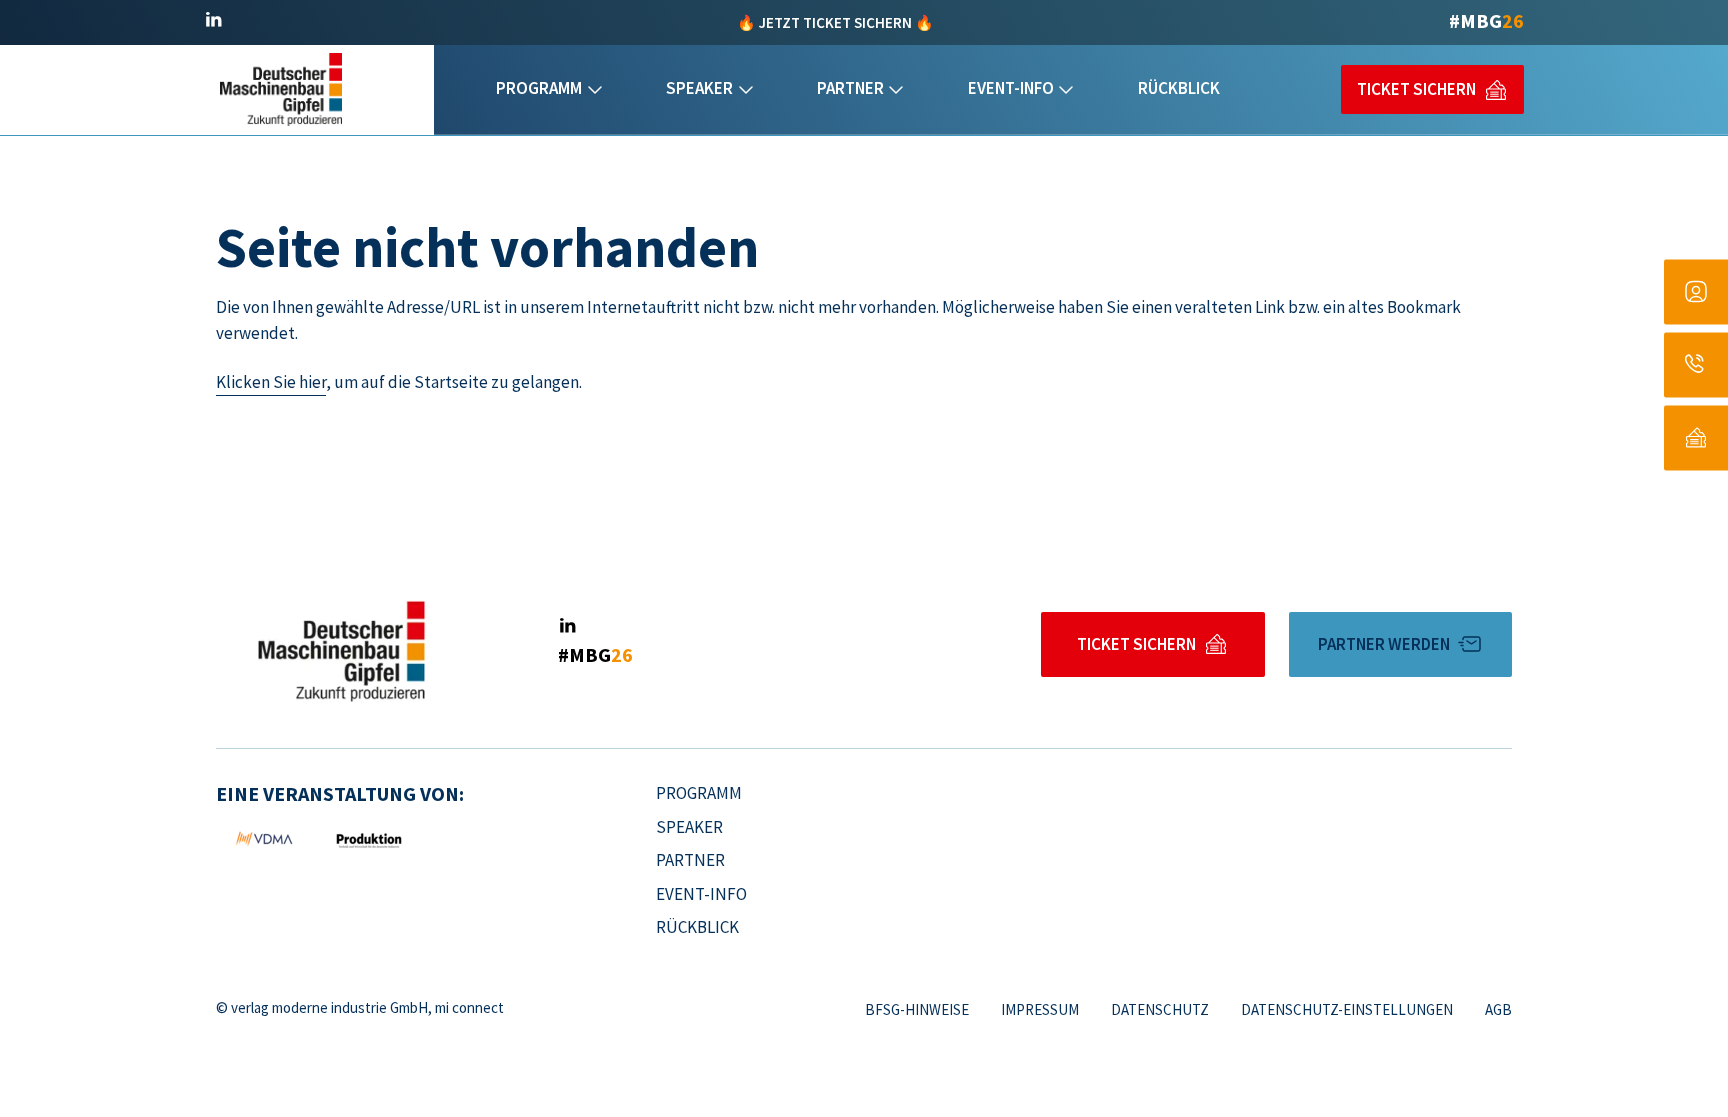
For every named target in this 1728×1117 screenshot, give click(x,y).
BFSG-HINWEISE (917, 1009)
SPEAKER (699, 88)
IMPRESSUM (1040, 1009)
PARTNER (850, 88)
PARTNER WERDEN (1384, 644)
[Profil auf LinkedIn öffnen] (213, 20)
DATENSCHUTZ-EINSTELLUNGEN (1347, 1009)
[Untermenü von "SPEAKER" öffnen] (746, 90)
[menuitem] (548, 90)
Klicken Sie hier (271, 382)
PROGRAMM (539, 88)
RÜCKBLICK (1179, 88)
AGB (1498, 1009)
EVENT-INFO (1011, 88)
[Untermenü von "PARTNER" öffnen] (896, 90)
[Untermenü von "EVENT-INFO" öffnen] (1066, 90)
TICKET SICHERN (1416, 89)
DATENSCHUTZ (1160, 1009)
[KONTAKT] (1696, 364)
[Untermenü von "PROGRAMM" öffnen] (595, 90)
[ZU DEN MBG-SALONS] (1696, 291)
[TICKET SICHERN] (1696, 437)
